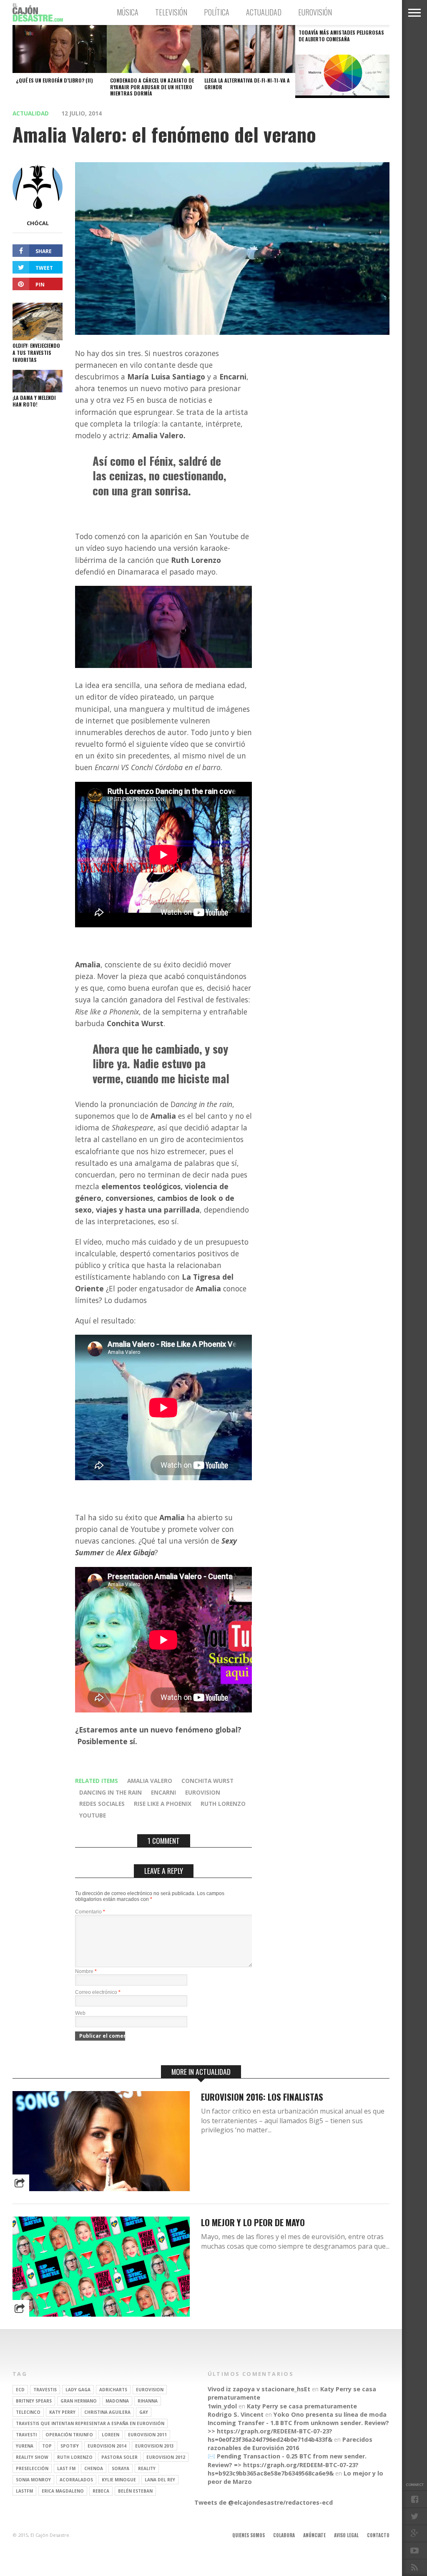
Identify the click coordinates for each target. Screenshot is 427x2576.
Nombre (86, 1971)
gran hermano (79, 2401)
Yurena (25, 2446)
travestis (45, 2390)
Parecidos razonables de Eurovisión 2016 (290, 2444)
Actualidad (264, 12)
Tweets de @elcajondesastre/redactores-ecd (264, 2502)
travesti (26, 2435)
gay (144, 2412)
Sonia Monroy (33, 2480)
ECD (20, 2390)
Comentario (90, 1912)
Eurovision (203, 1792)
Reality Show (32, 2457)
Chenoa (94, 2468)
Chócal (38, 223)
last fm (66, 2468)
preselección (32, 2468)
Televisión (171, 12)
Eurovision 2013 (154, 2446)
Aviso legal (346, 2535)
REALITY (147, 2468)
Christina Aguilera (107, 2412)
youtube (93, 1815)
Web (80, 2013)
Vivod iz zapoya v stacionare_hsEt (259, 2389)
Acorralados (76, 2480)
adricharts (113, 2390)
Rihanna (148, 2401)
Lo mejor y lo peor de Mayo (253, 2222)
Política (217, 12)
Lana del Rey (160, 2480)
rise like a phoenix (163, 1804)
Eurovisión (315, 12)
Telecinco (28, 2412)
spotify (70, 2446)
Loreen (111, 2435)
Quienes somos (249, 2535)
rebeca (101, 2491)
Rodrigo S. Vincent (236, 2414)
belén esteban (135, 2491)
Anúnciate (314, 2535)
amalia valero (150, 1781)
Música (128, 12)
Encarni (163, 1792)
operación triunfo (69, 2435)
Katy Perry (62, 2412)
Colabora (284, 2535)
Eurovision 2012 (166, 2457)
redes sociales (102, 1804)
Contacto (378, 2535)
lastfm (24, 2491)
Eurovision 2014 (107, 2446)
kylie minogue (119, 2480)
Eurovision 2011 (147, 2435)
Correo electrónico (98, 1992)
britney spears (34, 2401)
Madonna (117, 2401)
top (47, 2446)
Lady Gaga (78, 2390)
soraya (121, 2468)
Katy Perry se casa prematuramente (302, 2406)
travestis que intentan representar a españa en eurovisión (90, 2423)
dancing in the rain (111, 1792)
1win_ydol (222, 2406)
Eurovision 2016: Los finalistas (262, 2097)
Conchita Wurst (207, 1781)
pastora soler (119, 2457)
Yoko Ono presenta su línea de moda (330, 2414)
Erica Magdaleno (63, 2491)
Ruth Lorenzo (223, 1804)
